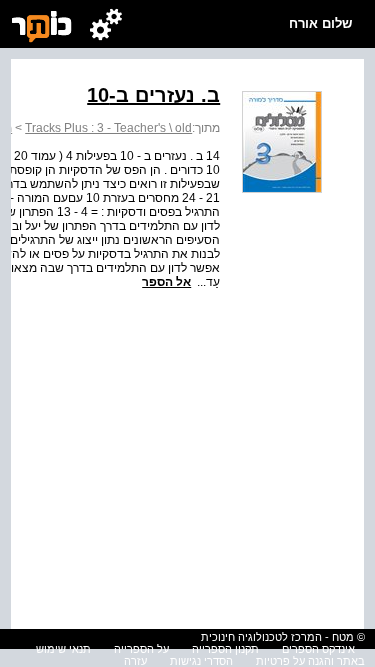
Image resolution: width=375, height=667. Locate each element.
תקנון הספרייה (225, 649)
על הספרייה (141, 649)
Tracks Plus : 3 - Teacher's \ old (108, 128)
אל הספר (166, 282)
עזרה (135, 661)
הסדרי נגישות (201, 661)
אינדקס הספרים (318, 649)
